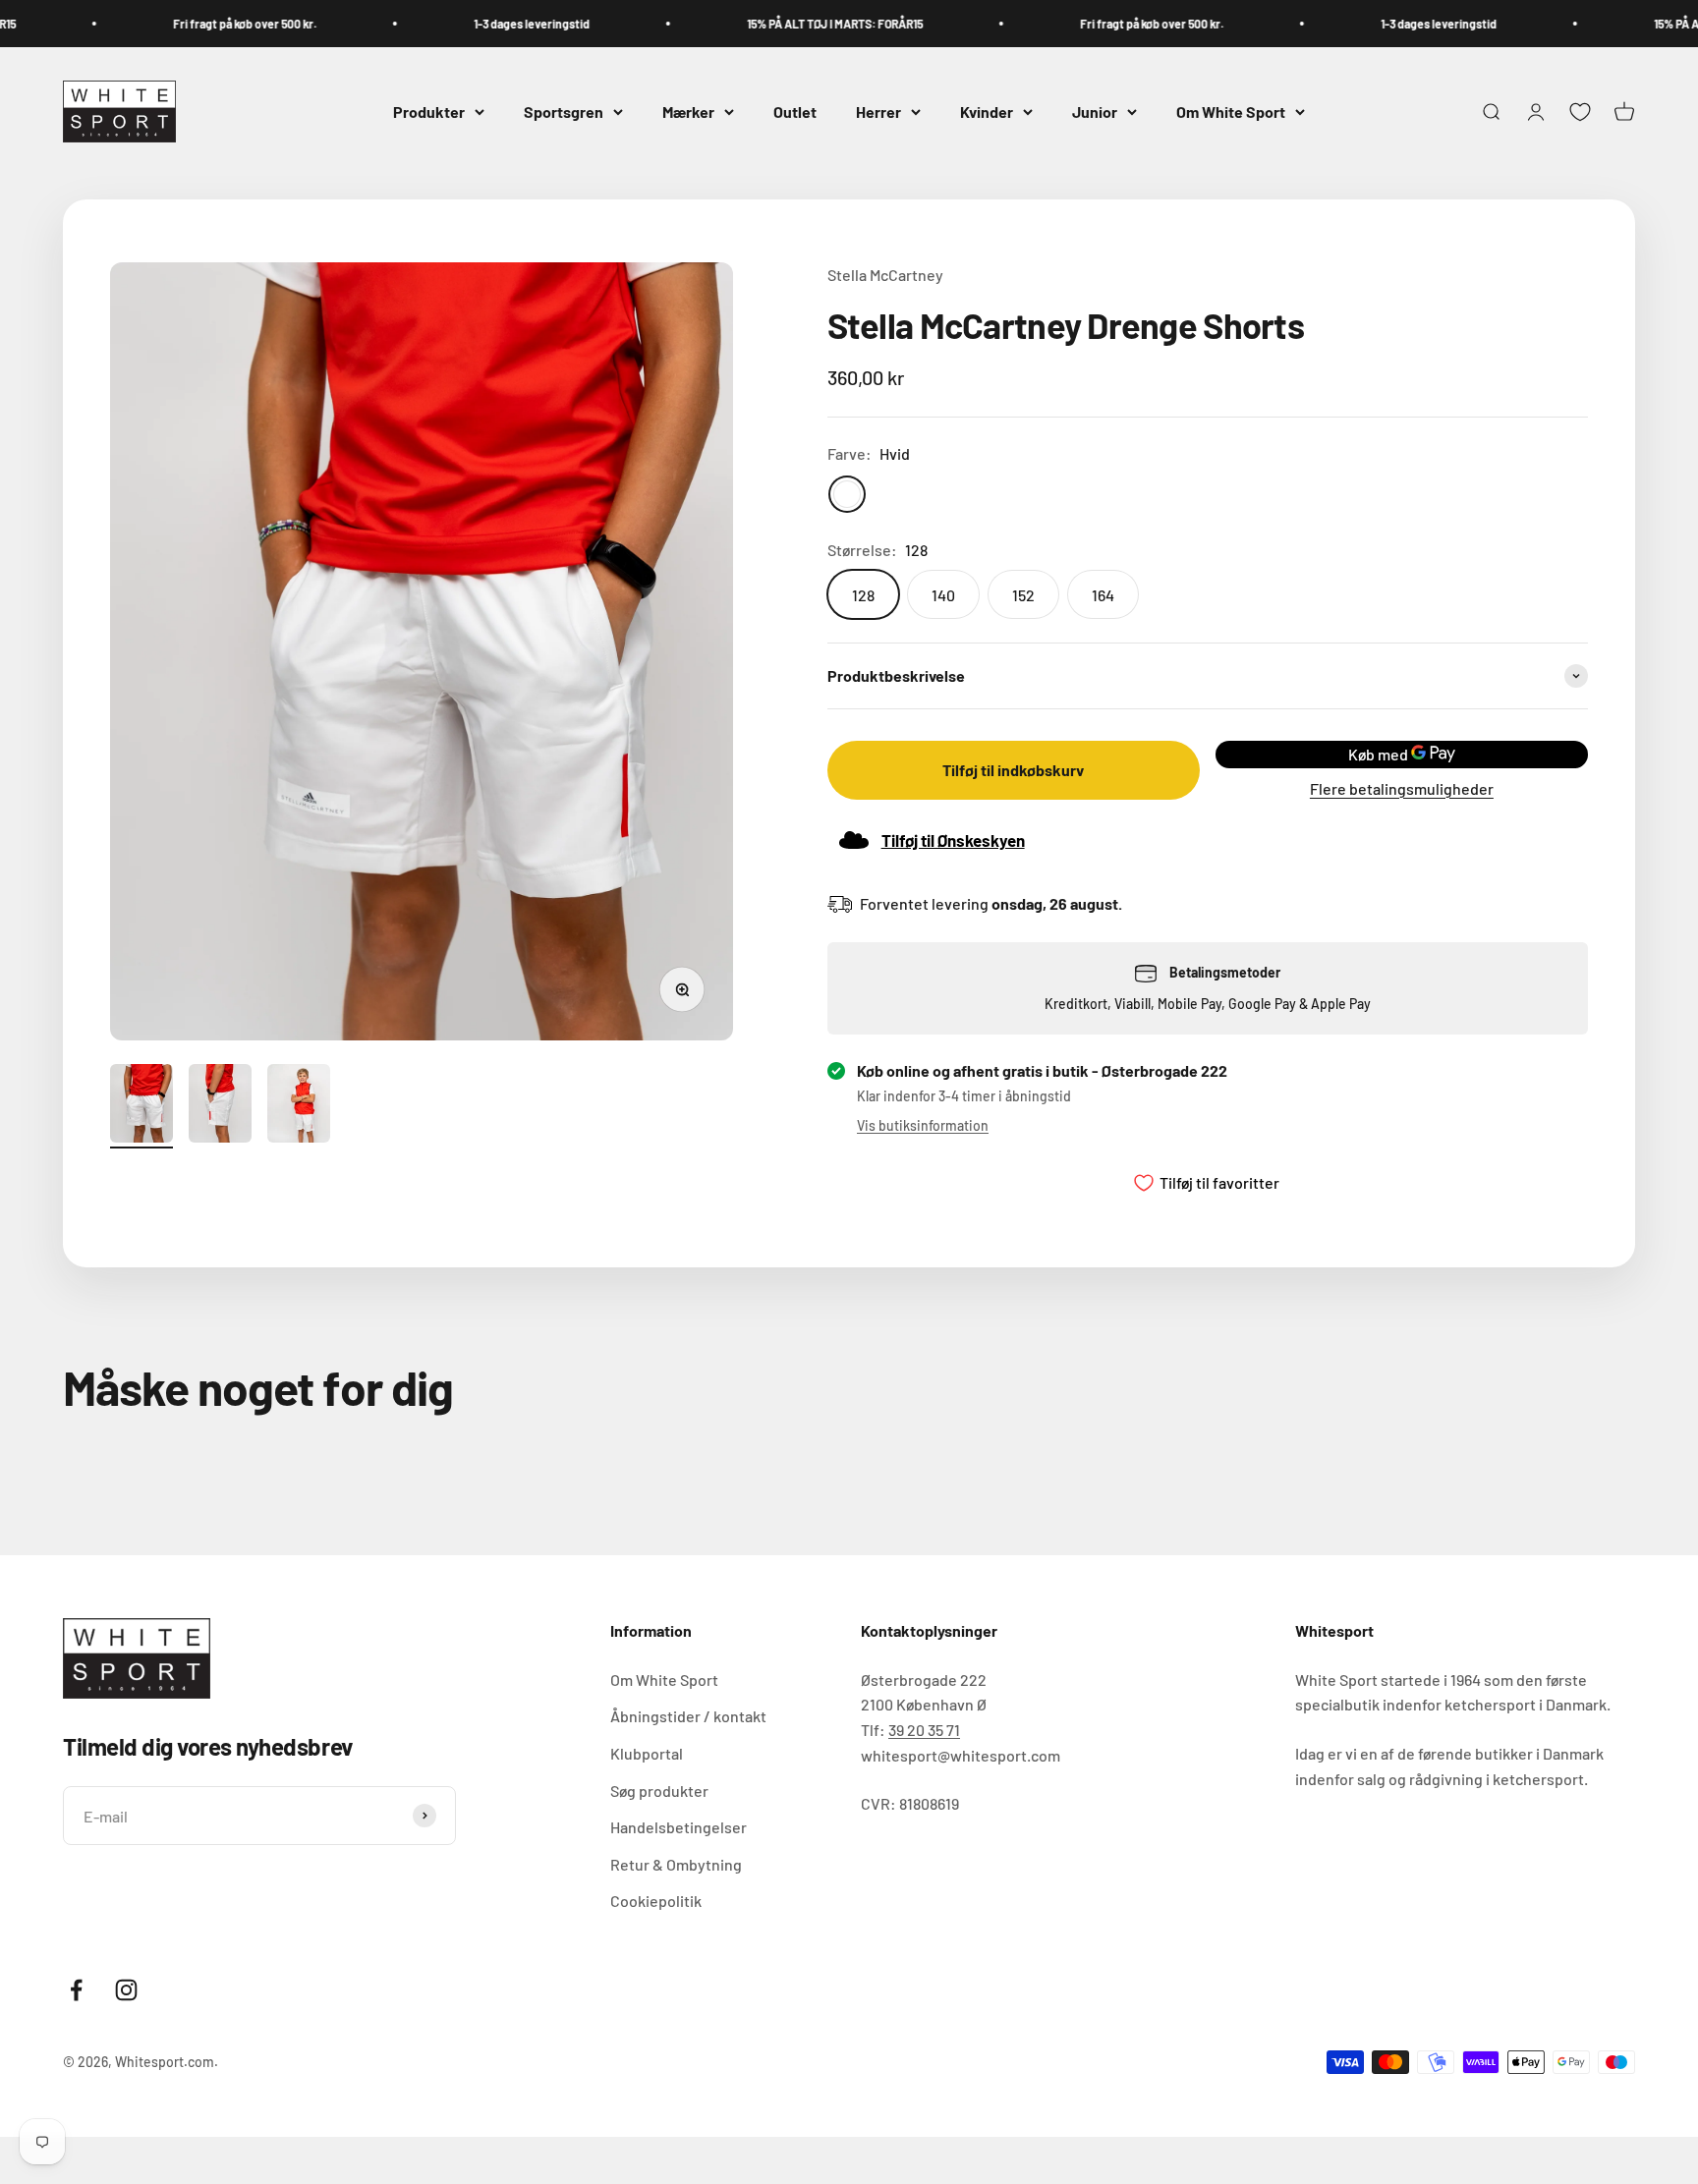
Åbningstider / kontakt (688, 1716)
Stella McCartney (885, 275)
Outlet (795, 112)
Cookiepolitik (656, 1901)
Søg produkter (659, 1791)
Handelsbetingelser (679, 1827)
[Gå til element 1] (141, 1106)
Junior (1095, 112)
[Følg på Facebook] (76, 1990)
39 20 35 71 (924, 1730)
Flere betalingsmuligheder (1402, 788)
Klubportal (647, 1753)
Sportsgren (564, 112)
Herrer (878, 112)
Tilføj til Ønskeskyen (953, 840)
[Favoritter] (1580, 112)
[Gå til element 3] (299, 1106)
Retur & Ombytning (676, 1864)
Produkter (429, 112)
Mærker (688, 112)
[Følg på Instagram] (126, 1990)
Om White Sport (1231, 112)
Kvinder (987, 112)
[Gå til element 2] (220, 1106)
